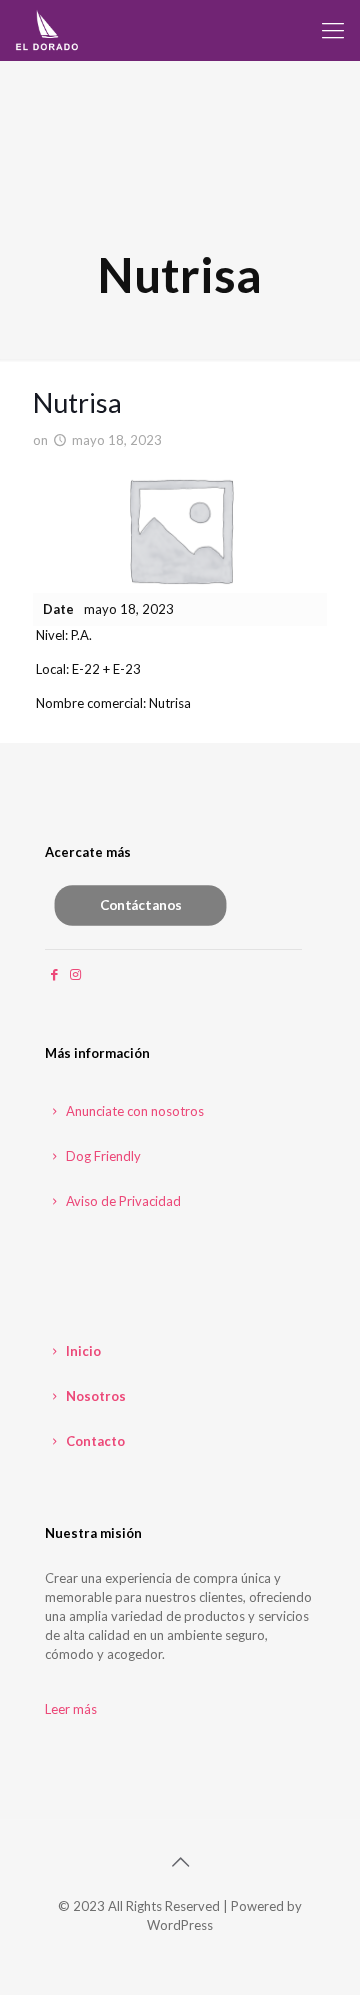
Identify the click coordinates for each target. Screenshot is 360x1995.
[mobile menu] (333, 30)
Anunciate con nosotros (133, 1111)
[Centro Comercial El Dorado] (47, 30)
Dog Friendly (102, 1156)
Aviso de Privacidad (122, 1201)
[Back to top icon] (180, 1861)
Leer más (71, 1709)
